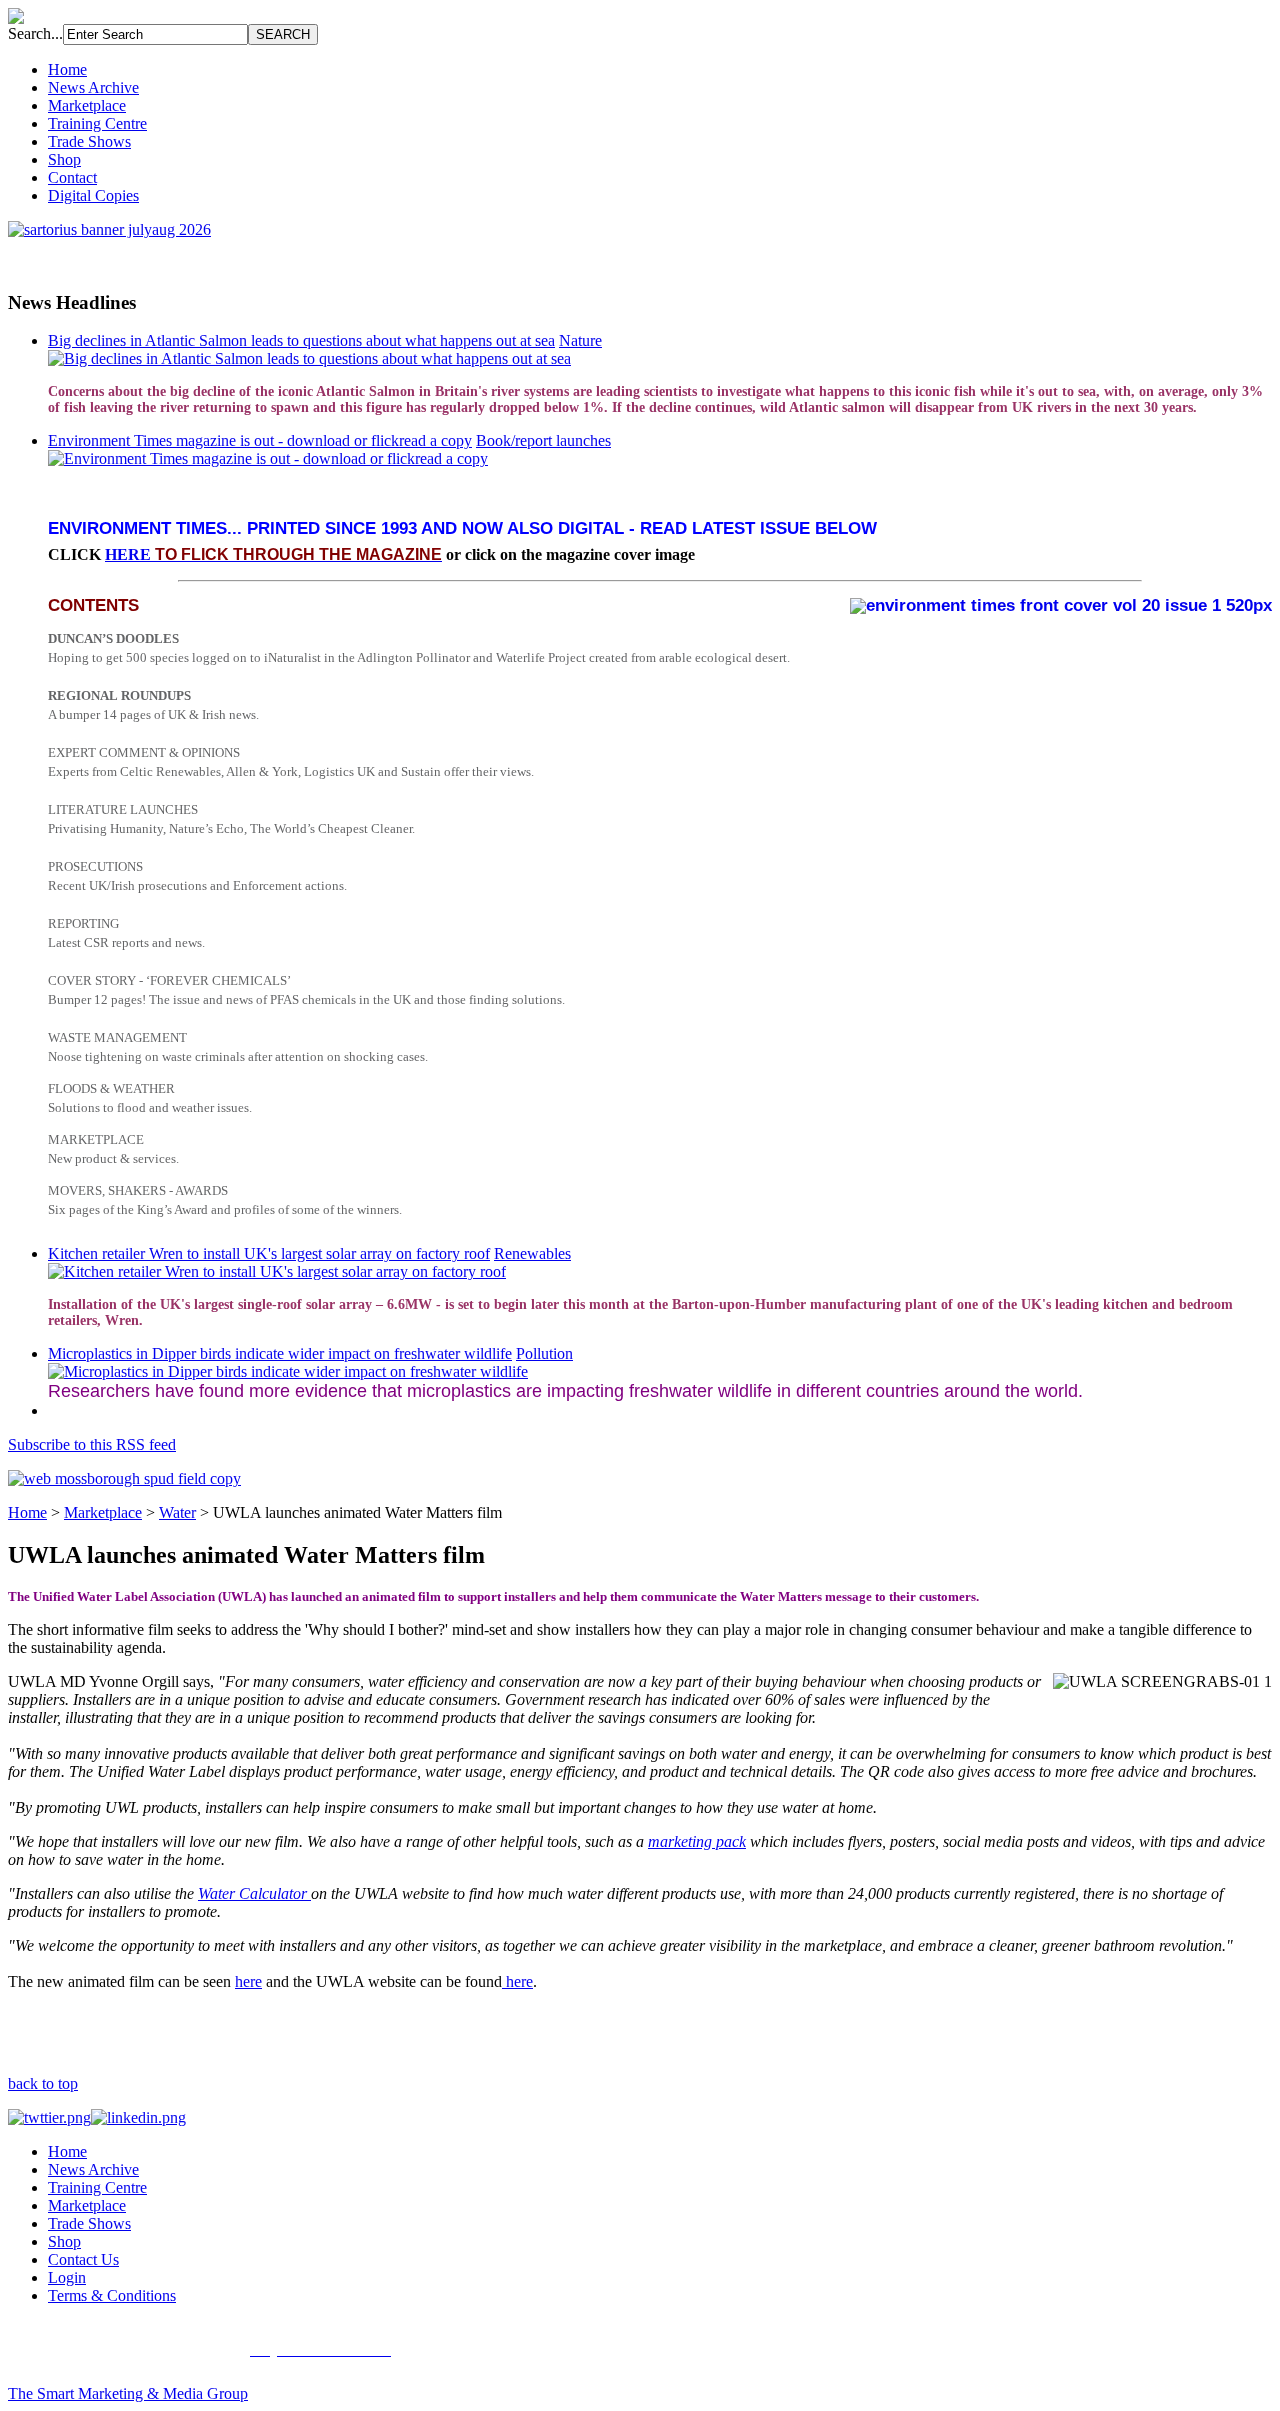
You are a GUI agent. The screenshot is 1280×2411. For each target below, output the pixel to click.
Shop (64, 159)
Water (177, 1512)
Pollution (544, 1353)
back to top (43, 2083)
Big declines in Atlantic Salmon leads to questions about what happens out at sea (301, 340)
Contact (72, 177)
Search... (35, 33)
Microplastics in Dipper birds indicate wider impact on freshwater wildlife (280, 1353)
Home (67, 69)
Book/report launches (543, 440)
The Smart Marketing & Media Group (128, 2393)
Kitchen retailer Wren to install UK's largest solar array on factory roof (269, 1253)
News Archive (93, 87)
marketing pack (697, 1841)
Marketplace (87, 105)
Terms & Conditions (112, 2295)
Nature (580, 340)
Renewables (532, 1253)
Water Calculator (254, 1893)
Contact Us (83, 2259)
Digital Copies (93, 195)
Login (67, 2277)
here (248, 1981)
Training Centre (97, 123)
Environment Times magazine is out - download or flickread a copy (260, 440)
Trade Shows (89, 141)
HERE (273, 554)
